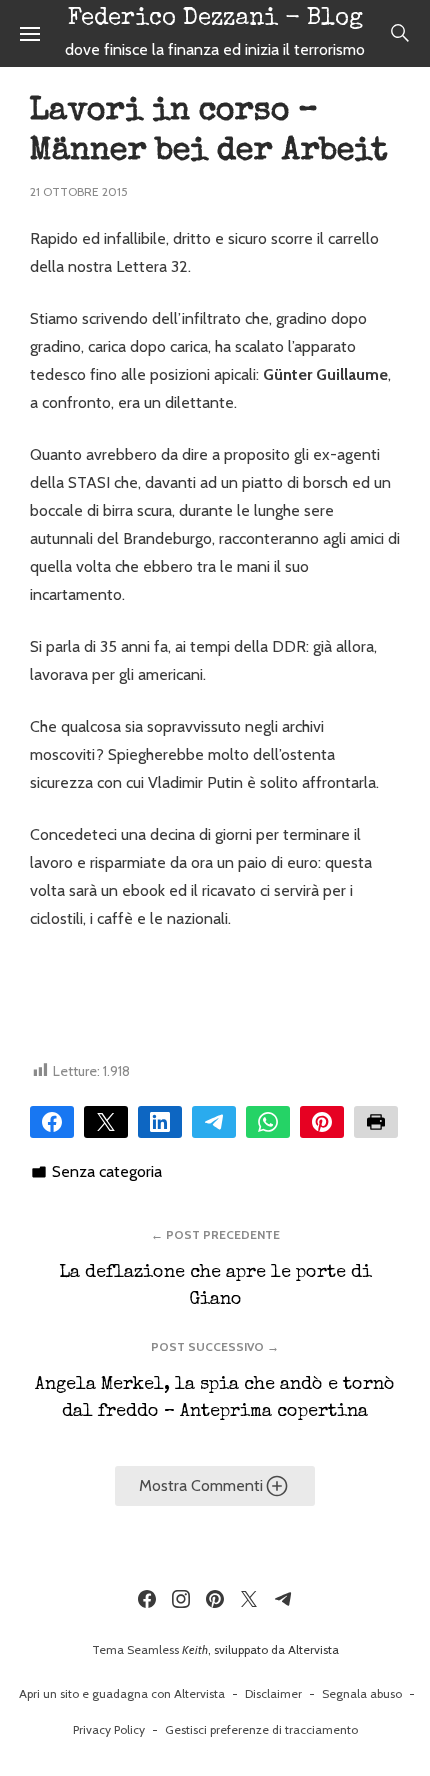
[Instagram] (181, 1599)
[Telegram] (283, 1599)
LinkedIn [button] (160, 1122)
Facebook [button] (52, 1122)
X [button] (106, 1122)
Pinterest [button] (322, 1122)
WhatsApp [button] (268, 1122)
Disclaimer (273, 1693)
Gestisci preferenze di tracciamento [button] (261, 1729)
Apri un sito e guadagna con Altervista (122, 1693)
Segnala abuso (362, 1693)
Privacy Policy (109, 1729)
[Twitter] (249, 1599)
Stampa (376, 1122)
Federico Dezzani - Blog (215, 19)
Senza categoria (107, 1171)
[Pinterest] (215, 1599)
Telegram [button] (214, 1122)
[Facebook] (147, 1599)
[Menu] (30, 33)
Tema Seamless (135, 1649)
